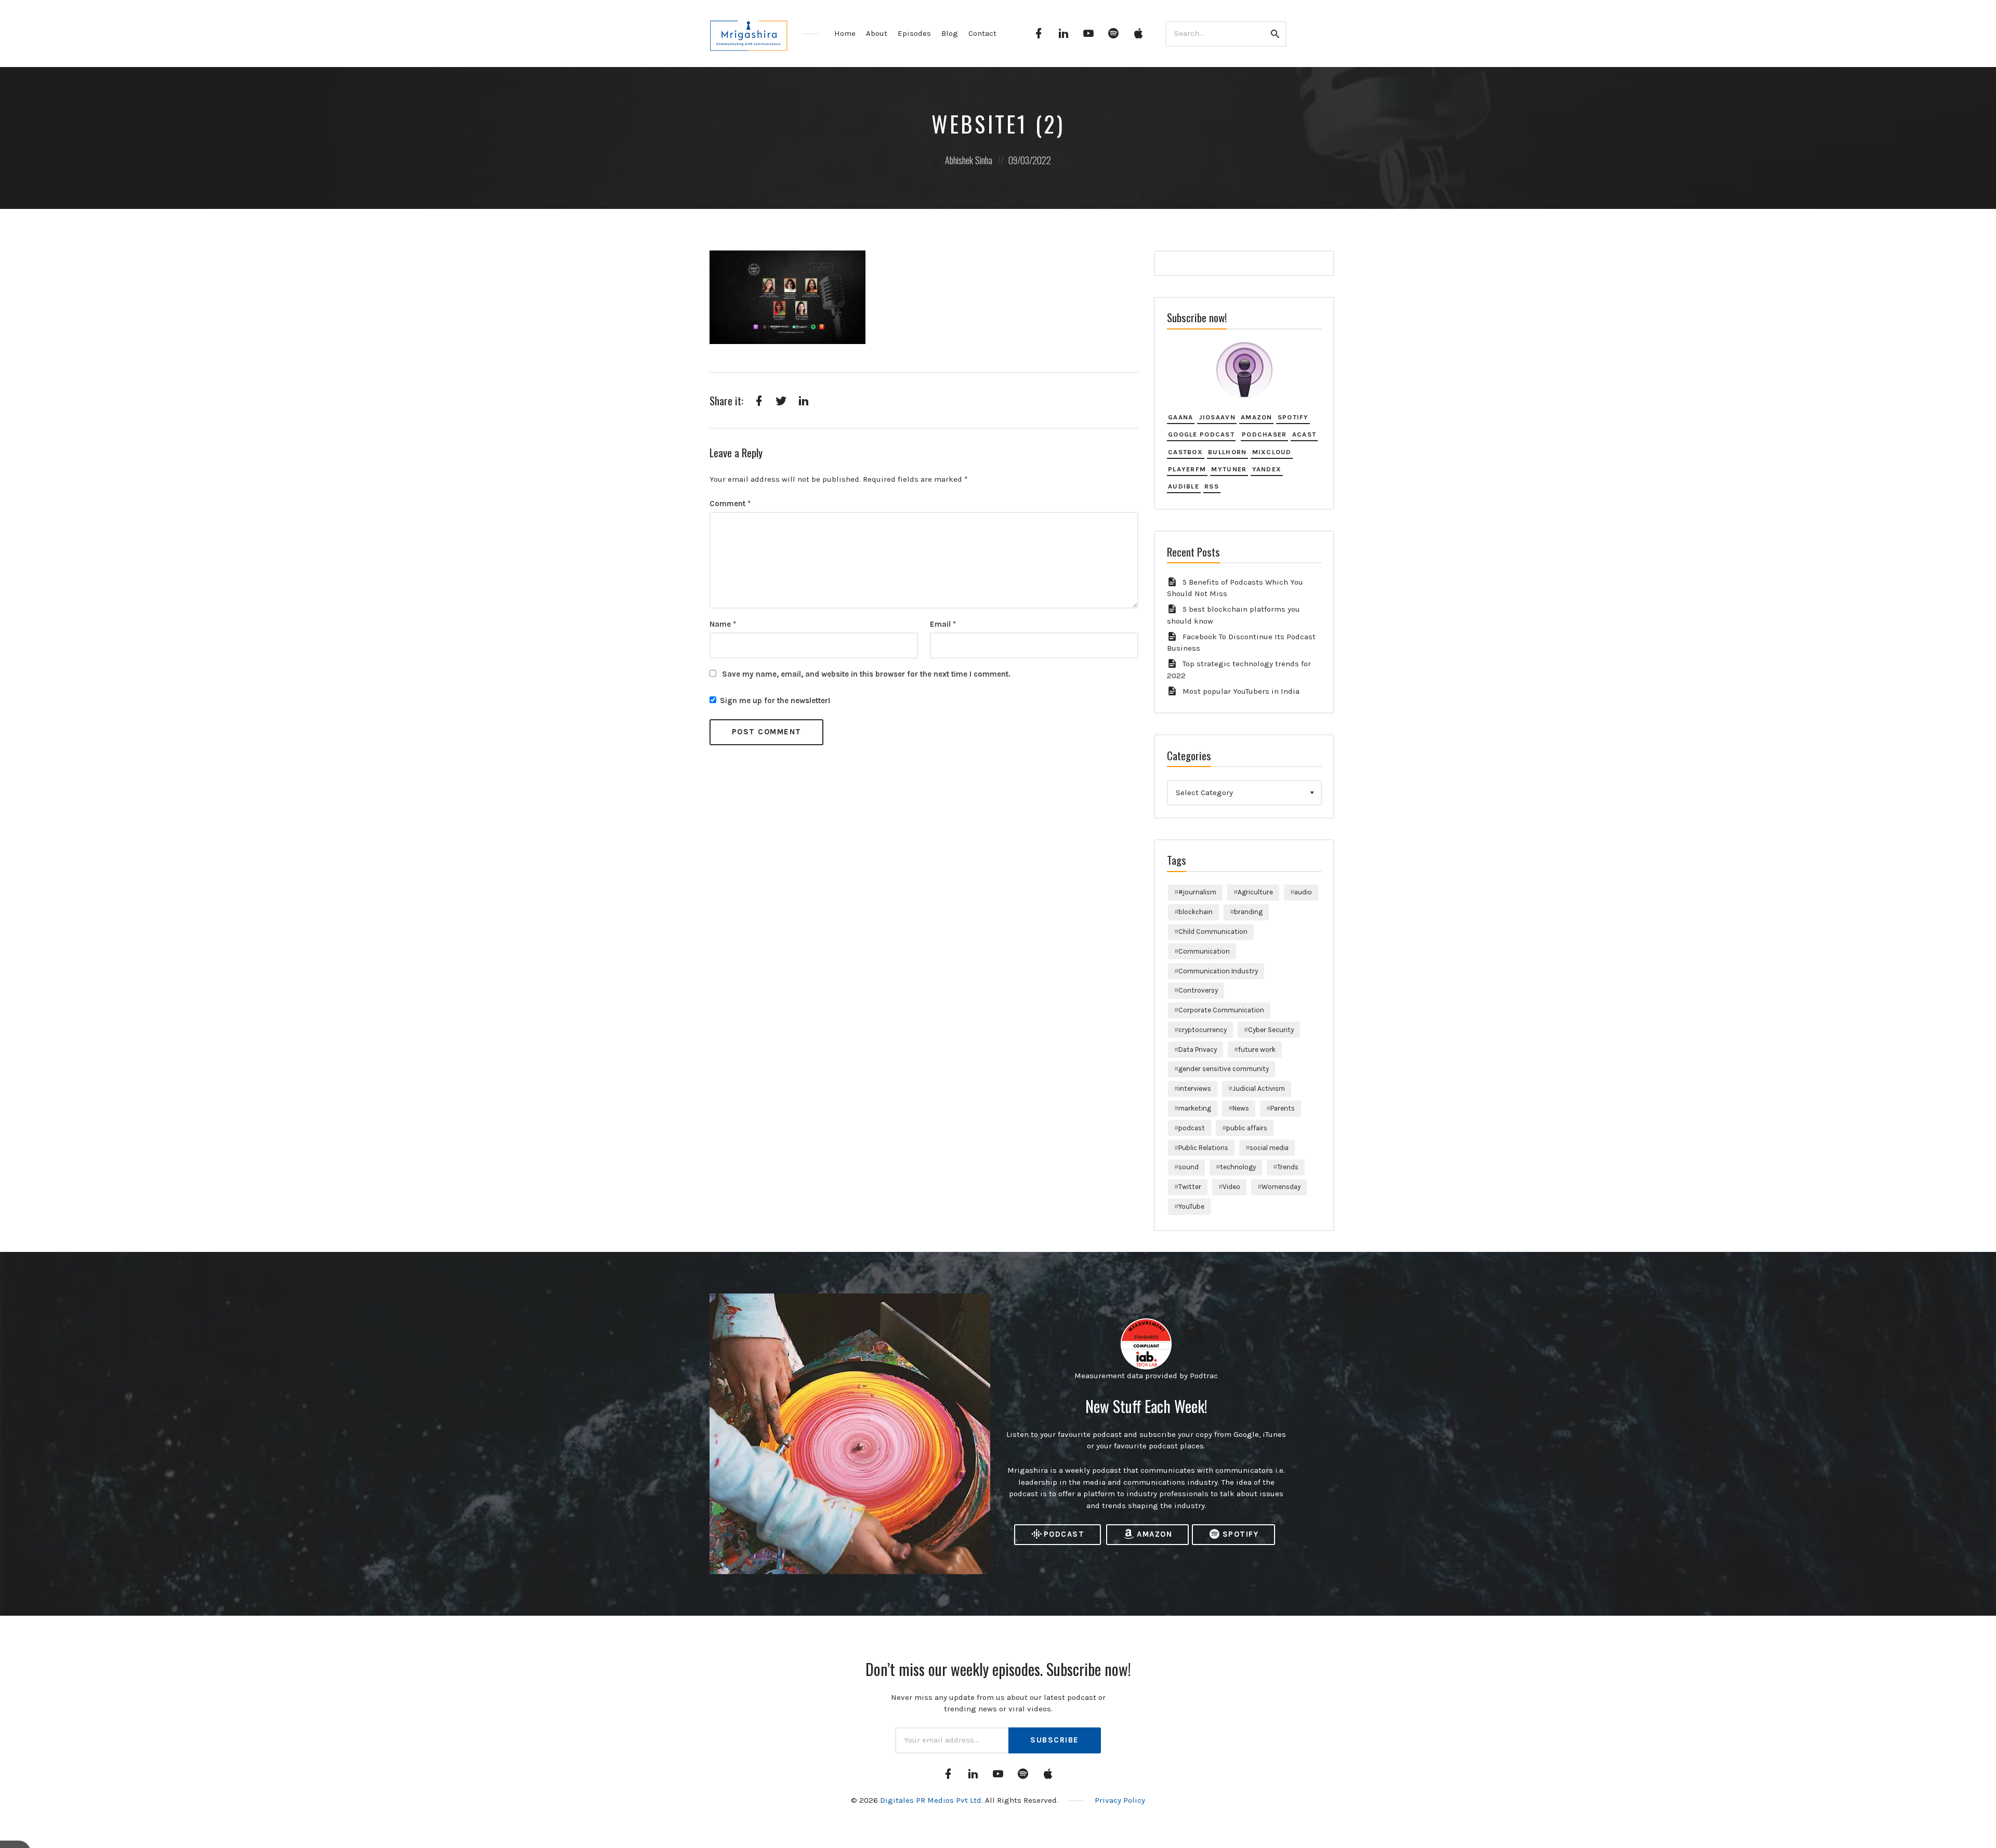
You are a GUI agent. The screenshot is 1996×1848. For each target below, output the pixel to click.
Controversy (1198, 990)
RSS (1212, 486)
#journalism (1197, 892)
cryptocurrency (1203, 1030)
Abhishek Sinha (969, 160)
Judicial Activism (1259, 1088)
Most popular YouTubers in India (1241, 691)
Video (1231, 1187)
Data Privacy (1198, 1050)
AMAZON (1154, 1534)
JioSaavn (1217, 417)
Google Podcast (1201, 434)
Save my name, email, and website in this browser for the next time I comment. (866, 674)
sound (1189, 1167)
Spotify (1293, 417)
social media (1269, 1148)
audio (1303, 892)
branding (1248, 912)
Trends (1288, 1167)
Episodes (914, 33)
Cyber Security (1271, 1030)
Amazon (1257, 417)
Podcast (1064, 1534)
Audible (1184, 486)
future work (1257, 1050)
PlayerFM (1187, 469)
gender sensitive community (1224, 1069)
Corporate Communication (1221, 1010)
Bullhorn (1227, 452)
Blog (950, 33)
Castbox (1185, 452)
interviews (1195, 1088)
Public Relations (1203, 1148)
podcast (1192, 1128)
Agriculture (1255, 892)
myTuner (1229, 469)
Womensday (1281, 1187)
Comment (730, 504)
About (877, 33)
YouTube (1191, 1206)
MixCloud (1272, 452)
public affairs (1247, 1128)
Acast (1304, 434)
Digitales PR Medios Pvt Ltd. (933, 1800)
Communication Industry (1218, 971)
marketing (1195, 1108)
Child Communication (1213, 932)
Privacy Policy (1120, 1800)
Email (943, 624)
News (1241, 1108)
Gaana (1180, 417)
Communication (1204, 951)
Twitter (1190, 1187)
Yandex (1267, 469)
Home (845, 33)
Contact (982, 33)
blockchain (1196, 912)
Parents (1283, 1108)
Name (723, 624)
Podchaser (1264, 434)
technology (1238, 1167)
